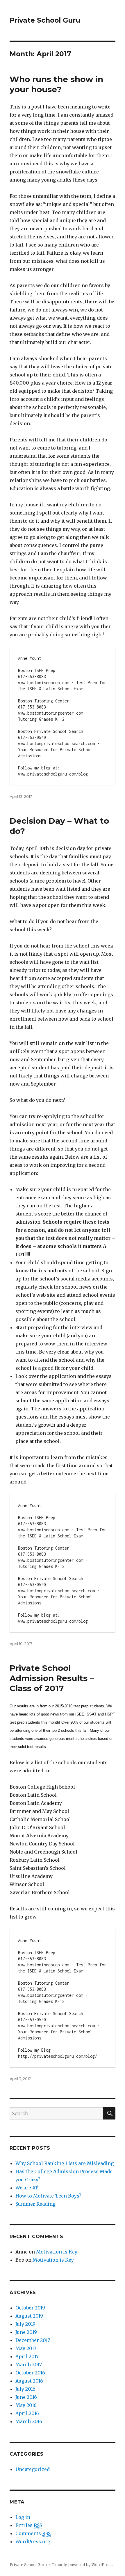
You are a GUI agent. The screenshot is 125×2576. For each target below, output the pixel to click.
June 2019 (26, 2332)
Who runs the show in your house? (56, 84)
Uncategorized (33, 2469)
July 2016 (25, 2389)
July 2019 (25, 2324)
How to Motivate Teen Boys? (48, 2196)
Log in (23, 2517)
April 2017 (27, 2356)
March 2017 (29, 2365)
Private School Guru (45, 20)
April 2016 (27, 2413)
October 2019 (30, 2308)
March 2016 (29, 2421)
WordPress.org (33, 2541)
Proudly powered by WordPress (82, 2565)
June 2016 (26, 2397)
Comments (33, 2533)
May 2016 (26, 2405)
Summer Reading (35, 2204)
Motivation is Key (57, 2252)
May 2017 (26, 2348)
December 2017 (33, 2340)
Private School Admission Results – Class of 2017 (52, 1678)
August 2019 (29, 2316)
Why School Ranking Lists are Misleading (65, 2163)
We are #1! (27, 2188)
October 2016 (30, 2373)
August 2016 (29, 2381)
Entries (29, 2525)
